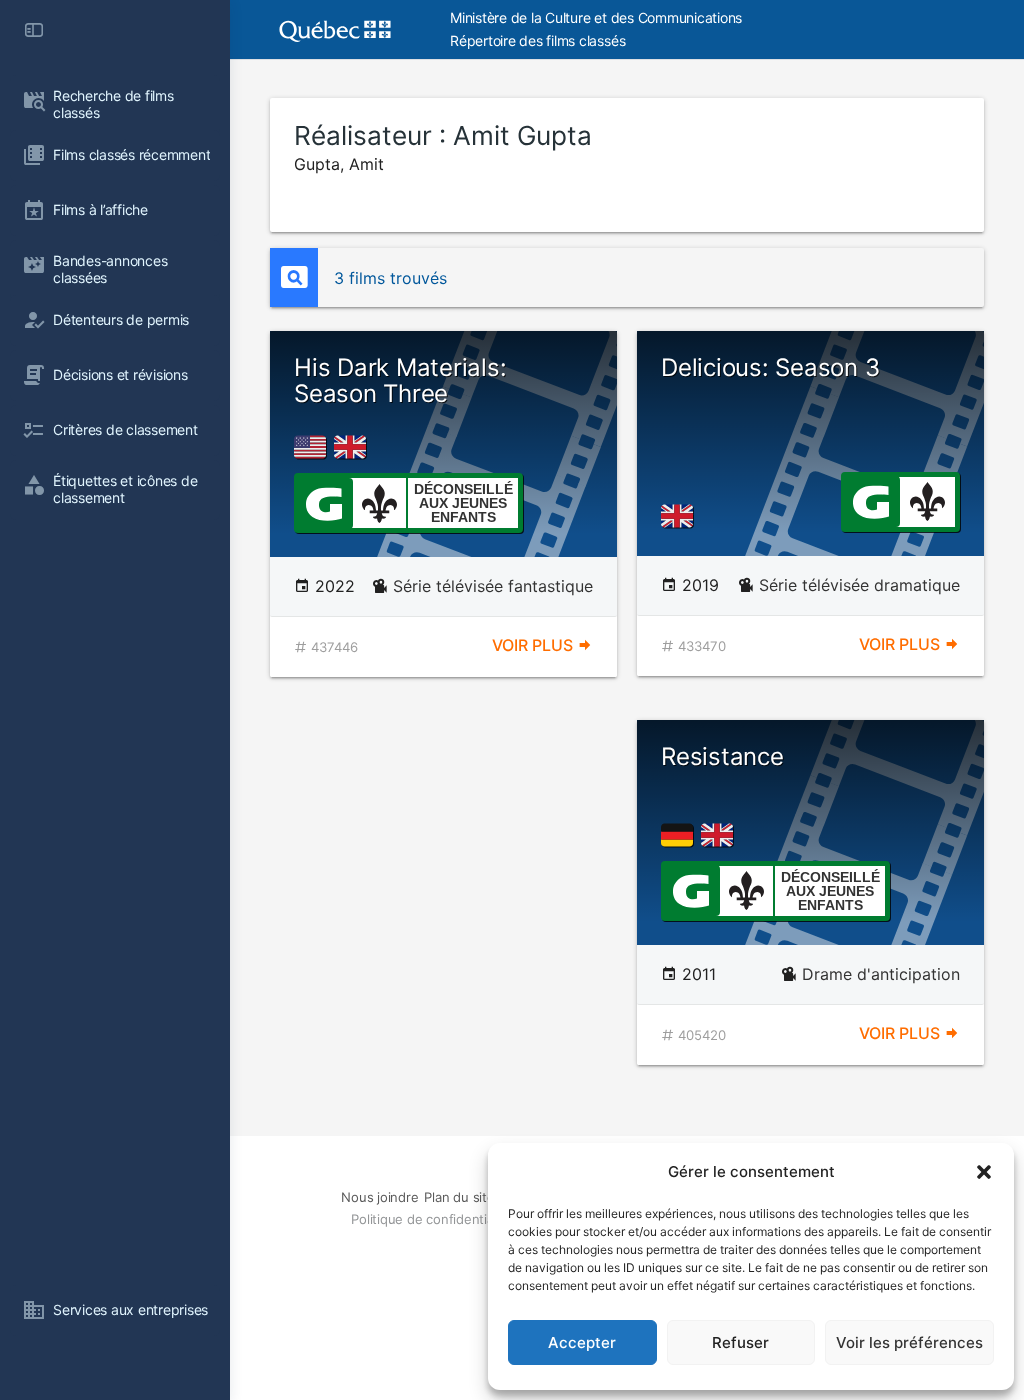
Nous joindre (379, 1197)
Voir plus (534, 645)
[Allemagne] (681, 835)
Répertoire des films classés (537, 40)
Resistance (722, 756)
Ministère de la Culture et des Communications (596, 17)
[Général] (323, 502)
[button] (984, 1172)
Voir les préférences (909, 1342)
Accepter (582, 1342)
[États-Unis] (314, 447)
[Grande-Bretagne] (354, 447)
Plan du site (459, 1197)
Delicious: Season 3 (770, 367)
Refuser (740, 1342)
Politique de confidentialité (431, 1219)
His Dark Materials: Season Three (400, 380)
